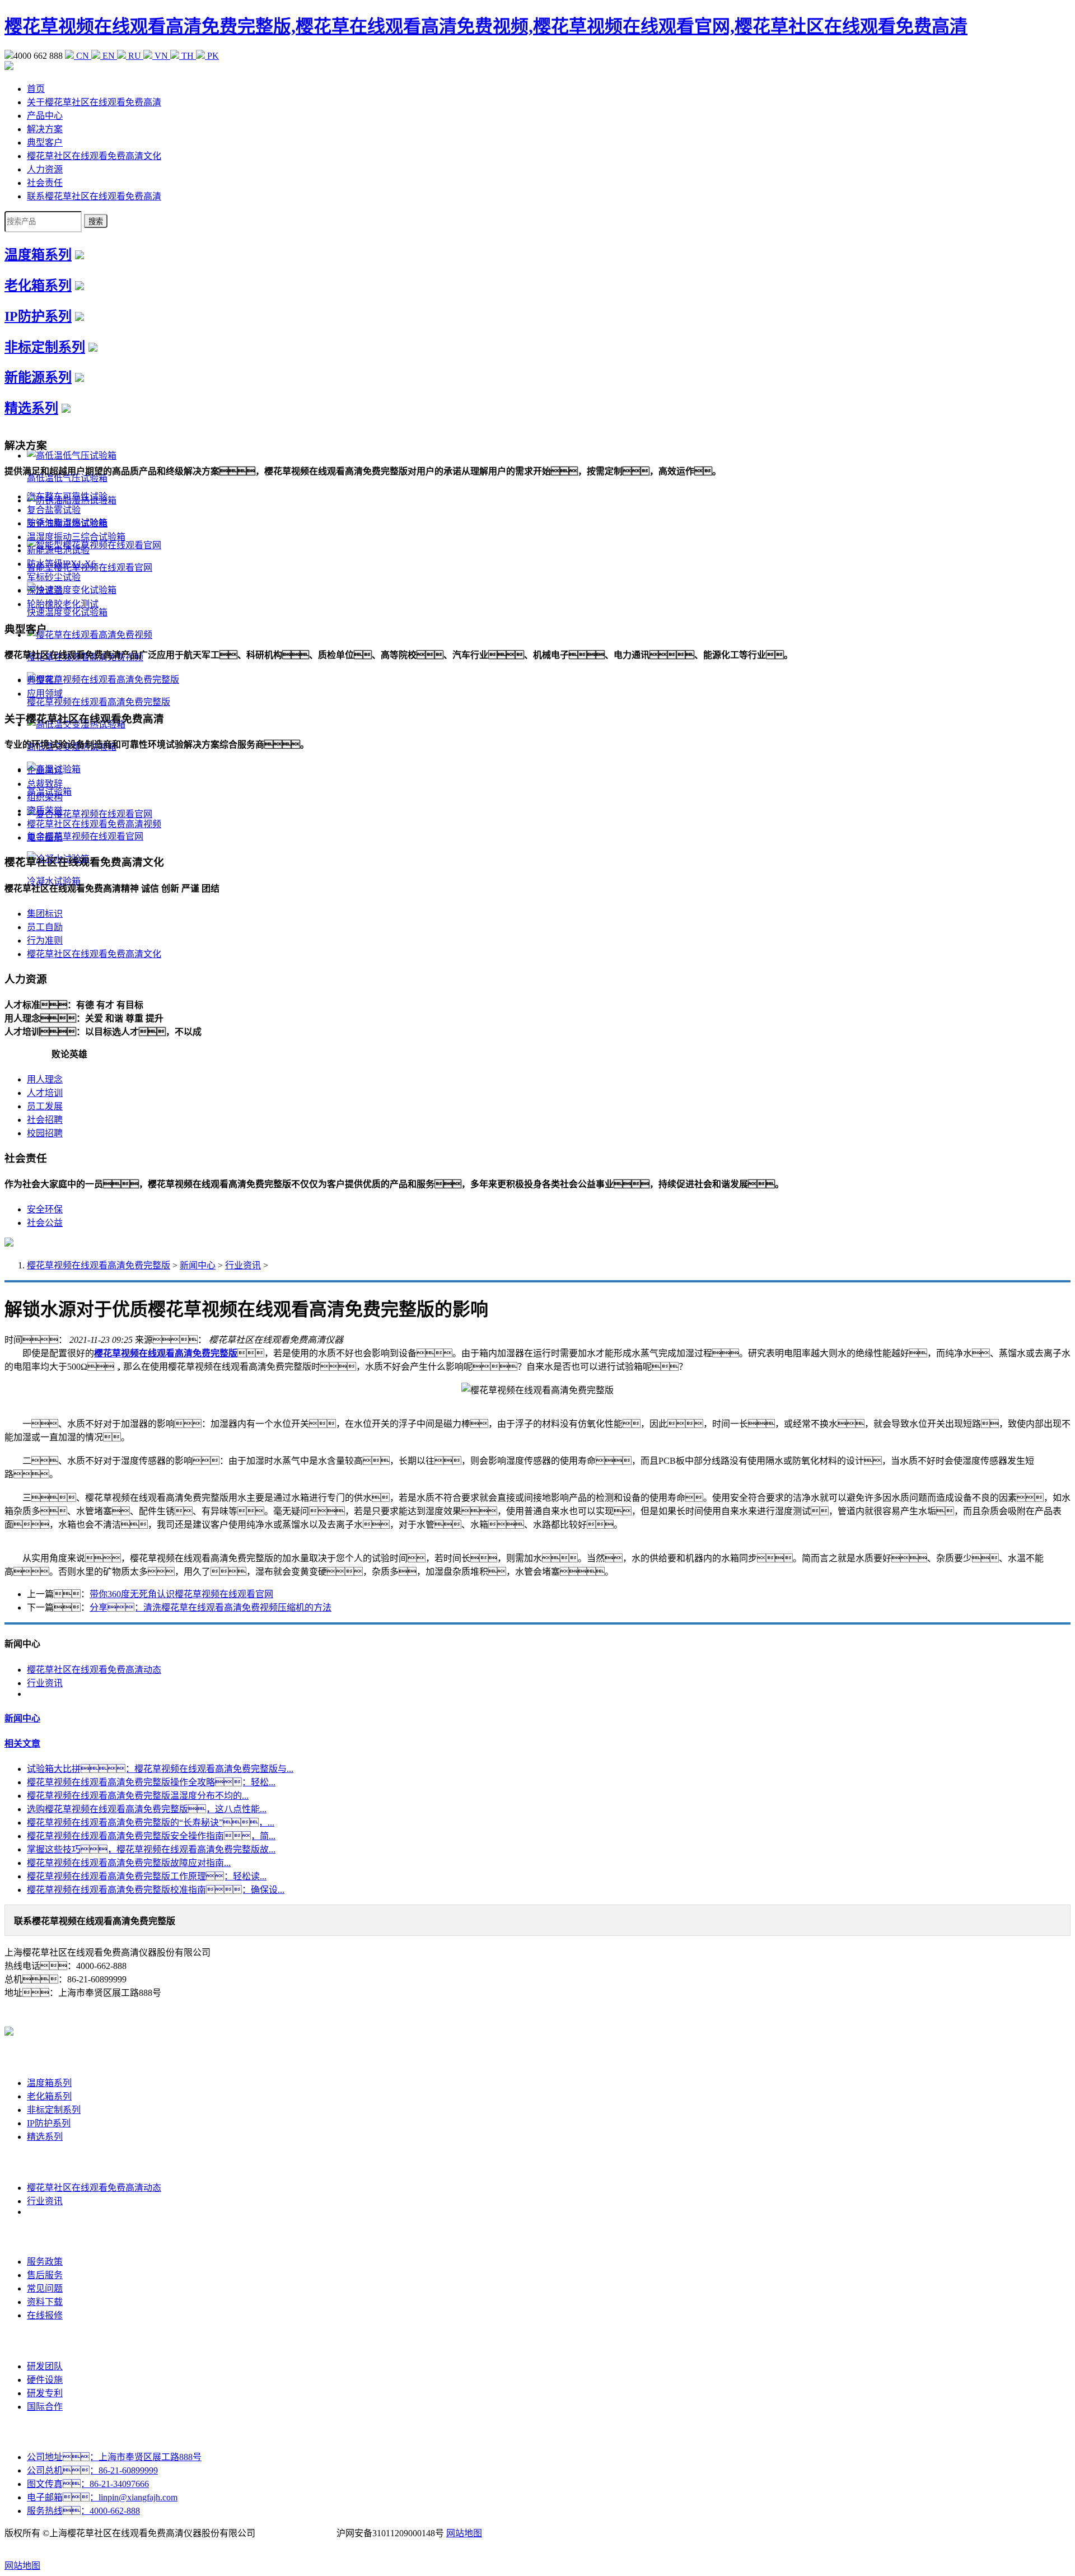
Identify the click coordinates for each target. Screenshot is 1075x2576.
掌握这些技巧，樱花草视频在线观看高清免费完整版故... (151, 1849)
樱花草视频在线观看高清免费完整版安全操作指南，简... (151, 1836)
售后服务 (45, 2275)
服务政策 (45, 2262)
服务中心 (45, 2236)
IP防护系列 (38, 316)
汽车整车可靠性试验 (67, 496)
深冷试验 (45, 591)
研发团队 (45, 2366)
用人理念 (45, 1079)
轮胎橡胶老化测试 (63, 604)
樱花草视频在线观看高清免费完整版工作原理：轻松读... (147, 1876)
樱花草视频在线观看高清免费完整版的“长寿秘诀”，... (151, 1823)
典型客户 (45, 143)
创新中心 (45, 2341)
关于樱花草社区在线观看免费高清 (94, 102)
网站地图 (464, 2533)
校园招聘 (45, 1133)
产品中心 (45, 116)
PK (212, 56)
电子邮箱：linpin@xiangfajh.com (102, 2497)
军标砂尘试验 (54, 577)
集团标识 (45, 914)
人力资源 (45, 169)
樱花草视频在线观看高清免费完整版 (99, 1265)
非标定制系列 (45, 347)
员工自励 (45, 927)
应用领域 (45, 694)
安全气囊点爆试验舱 (67, 523)
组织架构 (45, 797)
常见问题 (45, 2288)
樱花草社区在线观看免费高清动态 (94, 1670)
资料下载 (45, 2302)
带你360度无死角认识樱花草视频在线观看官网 (181, 1594)
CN (83, 56)
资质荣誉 (45, 811)
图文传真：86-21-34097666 (88, 2484)
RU (135, 56)
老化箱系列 (38, 286)
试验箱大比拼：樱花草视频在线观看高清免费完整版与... (160, 1769)
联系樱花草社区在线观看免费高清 (94, 196)
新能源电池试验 (58, 550)
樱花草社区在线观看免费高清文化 (94, 156)
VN (161, 56)
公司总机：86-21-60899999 (92, 2470)
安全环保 (45, 1209)
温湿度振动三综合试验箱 (76, 537)
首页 (36, 89)
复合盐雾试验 (54, 510)
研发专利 (45, 2393)
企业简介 (45, 770)
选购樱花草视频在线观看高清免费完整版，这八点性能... (147, 1809)
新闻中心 (198, 1265)
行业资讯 (243, 1265)
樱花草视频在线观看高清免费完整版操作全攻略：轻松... (151, 1782)
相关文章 (22, 1744)
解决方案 (45, 129)
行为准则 (45, 941)
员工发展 (45, 1106)
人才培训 (45, 1093)
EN (109, 56)
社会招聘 (45, 1120)
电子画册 (45, 837)
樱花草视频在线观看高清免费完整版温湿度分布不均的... (138, 1796)
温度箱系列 (38, 255)
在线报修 (45, 2315)
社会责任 (45, 183)
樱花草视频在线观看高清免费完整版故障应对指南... (129, 1863)
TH (188, 56)
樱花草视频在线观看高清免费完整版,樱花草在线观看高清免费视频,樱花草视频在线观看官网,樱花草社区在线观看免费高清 (486, 26)
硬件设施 (45, 2380)
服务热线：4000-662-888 (83, 2511)
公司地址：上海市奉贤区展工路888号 (114, 2457)
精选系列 (31, 408)
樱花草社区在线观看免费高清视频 (94, 824)
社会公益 (45, 1223)
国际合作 (45, 2407)
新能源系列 (38, 377)
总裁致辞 (45, 784)
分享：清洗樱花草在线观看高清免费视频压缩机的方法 (211, 1607)
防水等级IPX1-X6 (61, 564)
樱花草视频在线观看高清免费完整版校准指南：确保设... (156, 1890)
